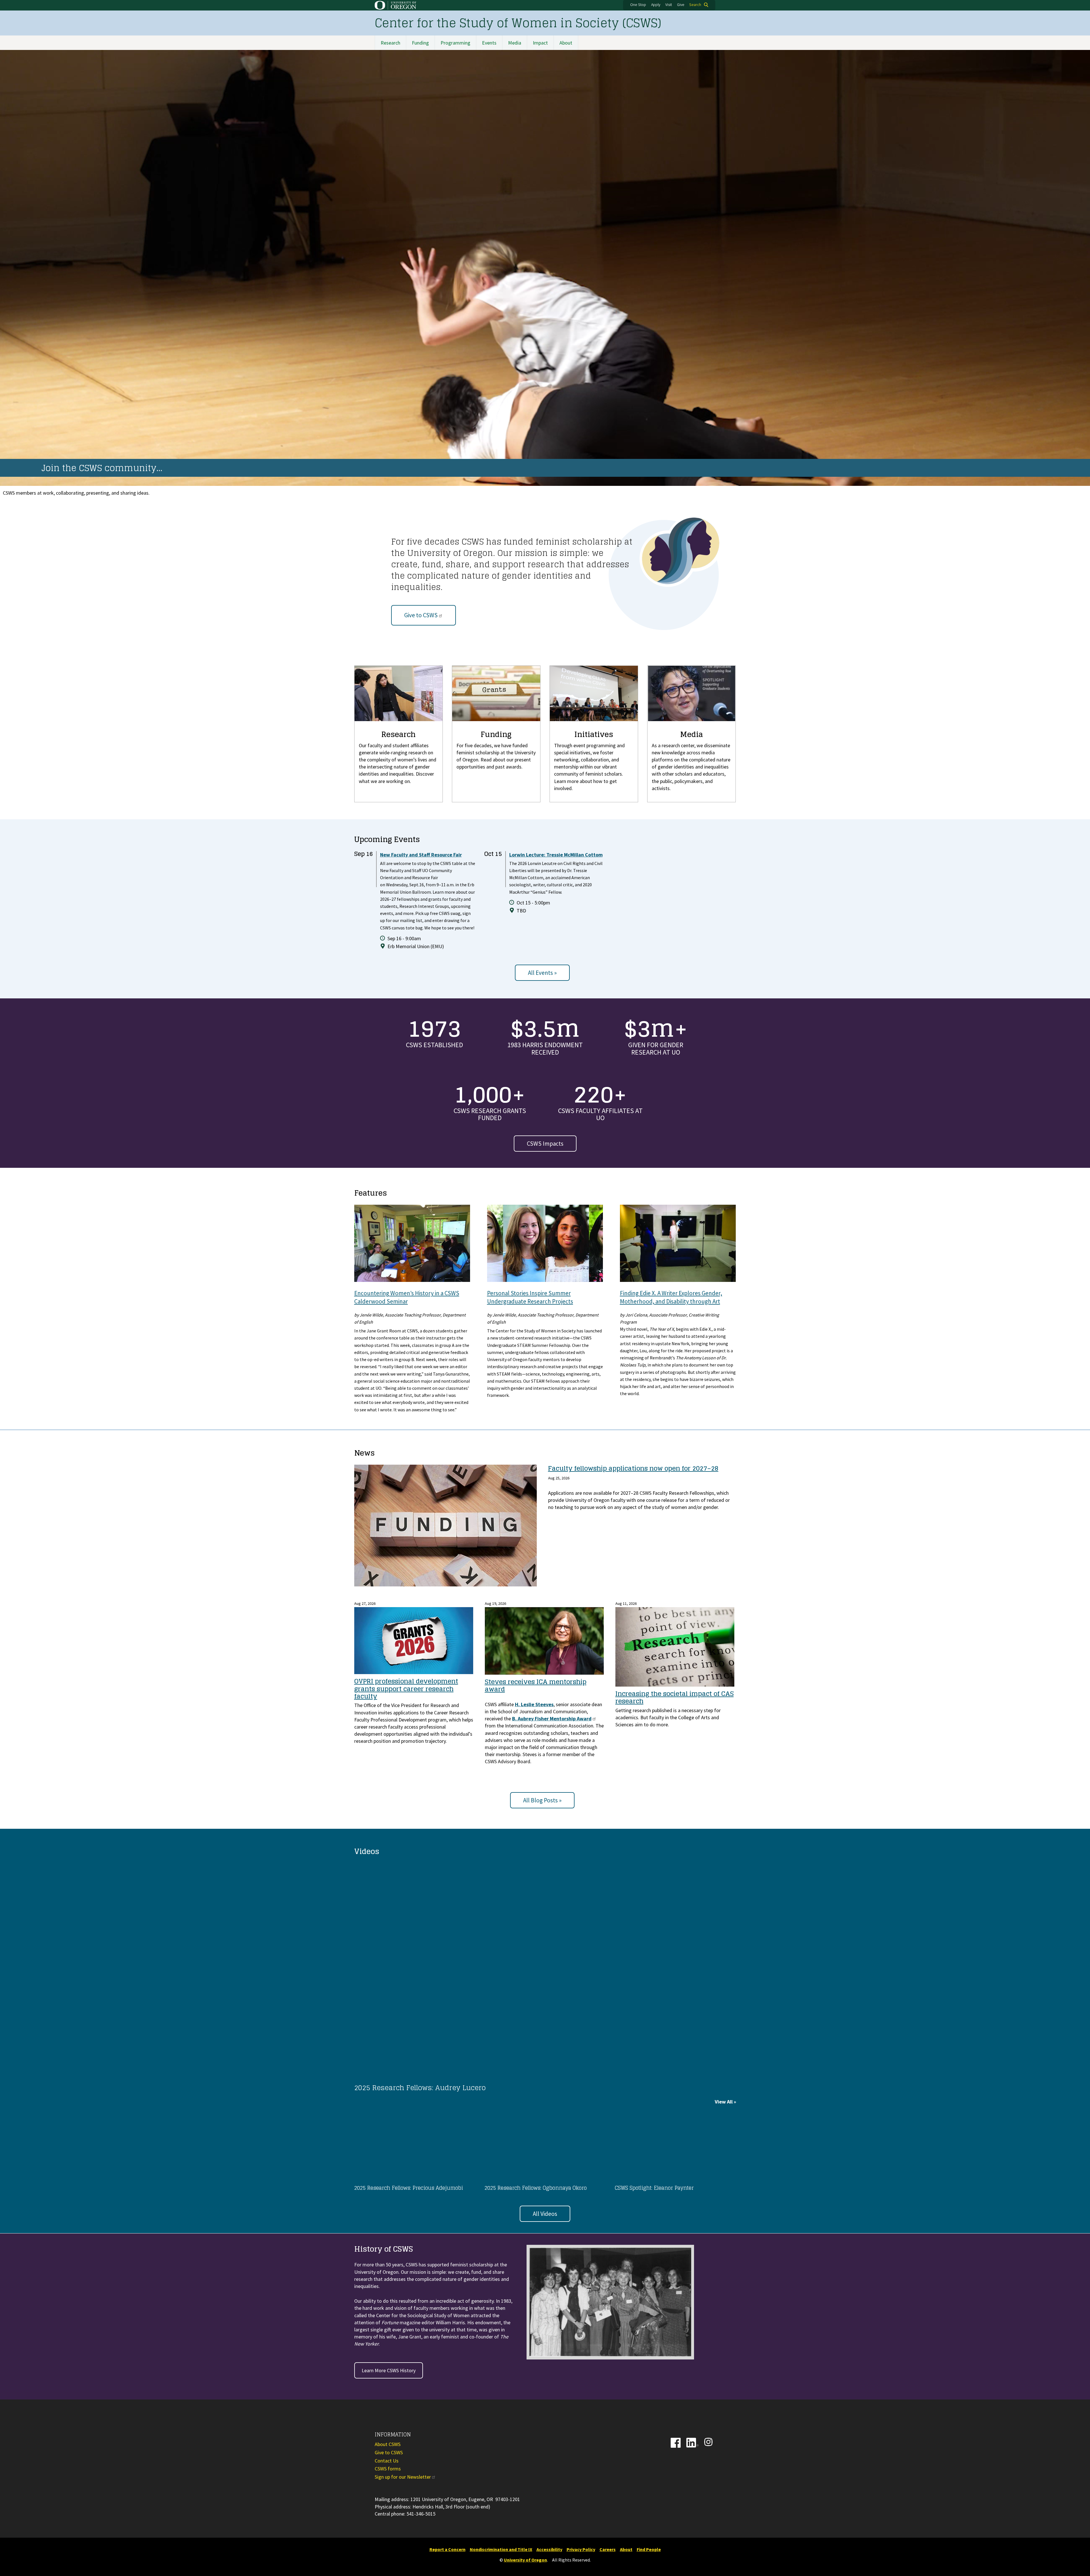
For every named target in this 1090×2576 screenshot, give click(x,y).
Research (390, 43)
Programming (455, 43)
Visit (669, 5)
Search (695, 5)
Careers (608, 2549)
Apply (656, 5)
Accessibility (549, 2549)
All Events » (542, 973)
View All (724, 2102)
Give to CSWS (421, 615)
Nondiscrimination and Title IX (501, 2549)
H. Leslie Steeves (534, 1704)
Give (681, 5)
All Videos (545, 2214)
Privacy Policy (581, 2549)
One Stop (638, 5)
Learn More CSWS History (389, 2370)
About (566, 43)
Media (515, 43)
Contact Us (387, 2461)
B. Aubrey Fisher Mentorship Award (552, 1719)
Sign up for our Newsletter (403, 2477)
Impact (540, 43)
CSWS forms (388, 2469)
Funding (420, 43)
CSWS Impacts (545, 1144)
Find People (649, 2549)
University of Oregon (525, 2560)
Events (489, 43)
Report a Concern (447, 2549)
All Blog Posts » (542, 1800)
